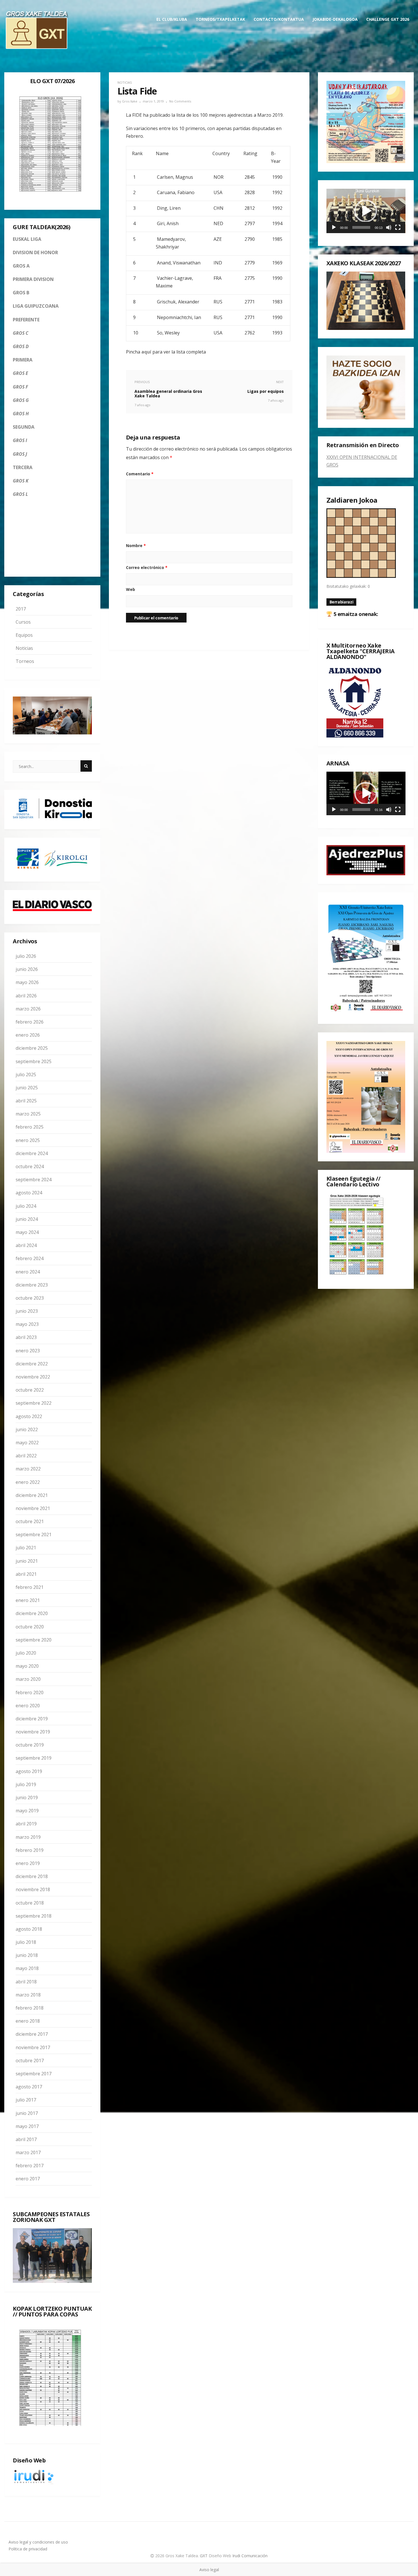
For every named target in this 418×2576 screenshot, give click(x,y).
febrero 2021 (30, 1587)
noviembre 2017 (33, 2047)
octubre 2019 (30, 1745)
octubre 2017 (30, 2061)
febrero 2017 (30, 2166)
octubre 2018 (30, 1903)
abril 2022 (26, 1456)
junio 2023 (27, 1311)
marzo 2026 (28, 1009)
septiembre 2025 (34, 1061)
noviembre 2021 (33, 1508)
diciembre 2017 (32, 2034)
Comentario (140, 474)
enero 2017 (28, 2179)
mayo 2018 (27, 1968)
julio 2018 (26, 1942)
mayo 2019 (27, 1811)
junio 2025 (27, 1088)
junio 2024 (27, 1219)
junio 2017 (27, 2113)
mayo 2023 (27, 1324)
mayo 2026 (27, 982)
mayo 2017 (27, 2126)
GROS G (21, 400)
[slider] (361, 227)
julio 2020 (26, 1653)
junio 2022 (27, 1429)
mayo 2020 (27, 1666)
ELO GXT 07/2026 (52, 81)
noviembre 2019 (33, 1732)
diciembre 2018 (32, 1876)
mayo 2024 (27, 1232)
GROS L (20, 494)
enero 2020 (28, 1706)
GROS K (21, 481)
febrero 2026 (30, 1022)
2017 (21, 609)
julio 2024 (26, 1206)
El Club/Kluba (172, 19)
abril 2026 (26, 996)
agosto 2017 (29, 2087)
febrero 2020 (30, 1692)
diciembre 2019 (32, 1719)
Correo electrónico (147, 567)
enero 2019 (28, 1863)
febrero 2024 (30, 1258)
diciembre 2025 (32, 1048)
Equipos (24, 635)
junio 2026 (27, 969)
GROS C (21, 333)
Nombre (136, 546)
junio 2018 (27, 1955)
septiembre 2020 (34, 1640)
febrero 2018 (30, 2008)
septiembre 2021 (34, 1534)
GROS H (21, 414)
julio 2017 (26, 2100)
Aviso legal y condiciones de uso (38, 2542)
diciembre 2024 (32, 1153)
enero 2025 (28, 1140)
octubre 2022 (30, 1390)
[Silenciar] (389, 227)
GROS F (20, 387)
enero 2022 (28, 1482)
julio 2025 (26, 1075)
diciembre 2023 (32, 1285)
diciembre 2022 (32, 1364)
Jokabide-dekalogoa (335, 19)
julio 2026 (26, 956)
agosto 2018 (29, 1929)
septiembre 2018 (34, 1916)
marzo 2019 (28, 1837)
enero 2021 (28, 1600)
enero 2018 (28, 2021)
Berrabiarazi (342, 602)
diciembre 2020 (32, 1613)
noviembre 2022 (33, 1377)
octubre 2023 (30, 1298)
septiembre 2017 (34, 2074)
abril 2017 (26, 2139)
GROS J (20, 454)
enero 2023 (28, 1351)
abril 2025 (26, 1101)
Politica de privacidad (28, 2549)
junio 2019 (27, 1798)
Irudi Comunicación (250, 2556)
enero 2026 (28, 1035)
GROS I (20, 440)
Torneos (25, 661)
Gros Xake (130, 101)
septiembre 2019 (34, 1758)
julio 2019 (26, 1784)
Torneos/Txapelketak (220, 19)
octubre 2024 (30, 1166)
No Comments (180, 101)
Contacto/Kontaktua (279, 19)
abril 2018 (26, 1982)
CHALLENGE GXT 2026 (388, 19)
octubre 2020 (30, 1627)
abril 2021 (26, 1574)
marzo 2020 (28, 1679)
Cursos (23, 622)
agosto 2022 (29, 1416)
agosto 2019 (29, 1771)
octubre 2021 (30, 1521)
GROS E (20, 373)
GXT (204, 2556)
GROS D (21, 346)
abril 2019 (26, 1824)
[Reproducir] (334, 227)
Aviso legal (209, 2570)
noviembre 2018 (33, 1889)
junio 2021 (27, 1561)
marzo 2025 (28, 1114)
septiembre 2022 (34, 1403)
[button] (366, 211)
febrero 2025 (30, 1127)
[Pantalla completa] (398, 227)
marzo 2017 (28, 2152)
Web (131, 589)
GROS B (21, 293)
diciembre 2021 (32, 1495)
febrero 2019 (30, 1850)
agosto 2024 (29, 1193)
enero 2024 (28, 1272)
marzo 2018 (28, 1995)
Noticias (24, 648)
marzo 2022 (28, 1469)
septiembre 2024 (34, 1180)
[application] (366, 211)
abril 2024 (26, 1245)
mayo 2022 (27, 1443)
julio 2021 (26, 1548)
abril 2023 (26, 1337)
